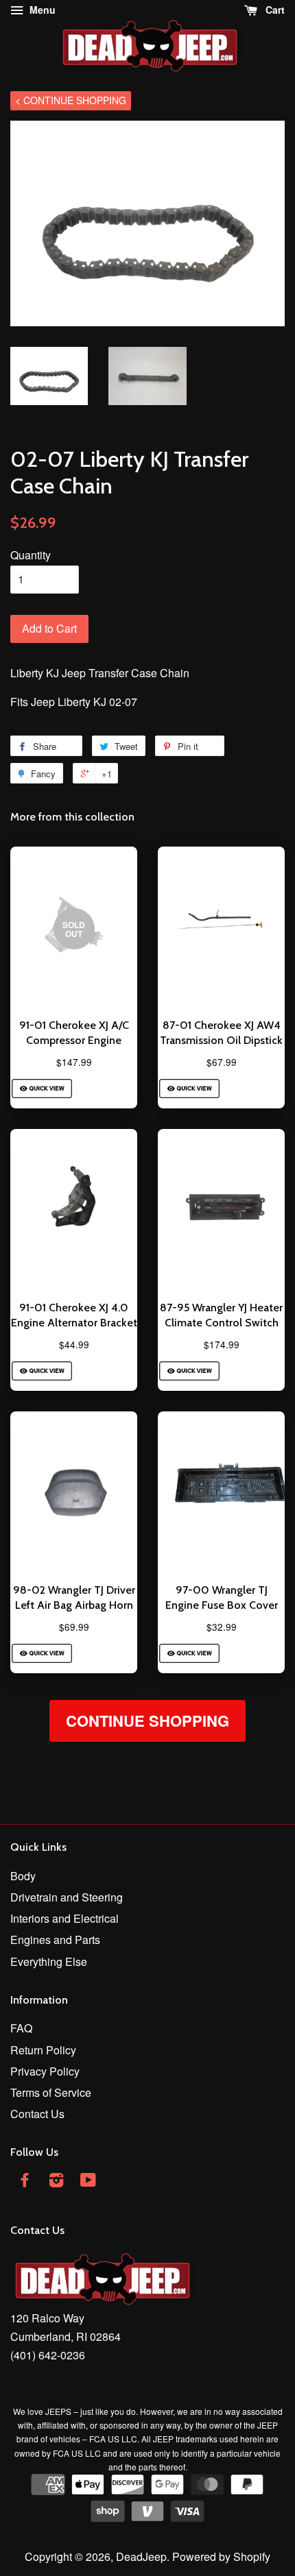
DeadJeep (141, 2556)
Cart (274, 10)
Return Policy (43, 2050)
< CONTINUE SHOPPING (71, 100)
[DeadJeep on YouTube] (88, 2182)
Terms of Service (51, 2092)
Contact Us (37, 2114)
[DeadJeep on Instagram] (56, 2182)
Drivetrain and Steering (67, 1897)
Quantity (31, 555)
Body (23, 1876)
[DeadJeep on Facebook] (25, 2182)
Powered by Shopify (221, 2556)
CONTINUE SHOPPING (147, 1721)
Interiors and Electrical (64, 1918)
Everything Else (49, 1961)
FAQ (21, 2028)
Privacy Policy (45, 2071)
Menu (41, 10)
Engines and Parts (55, 1940)
